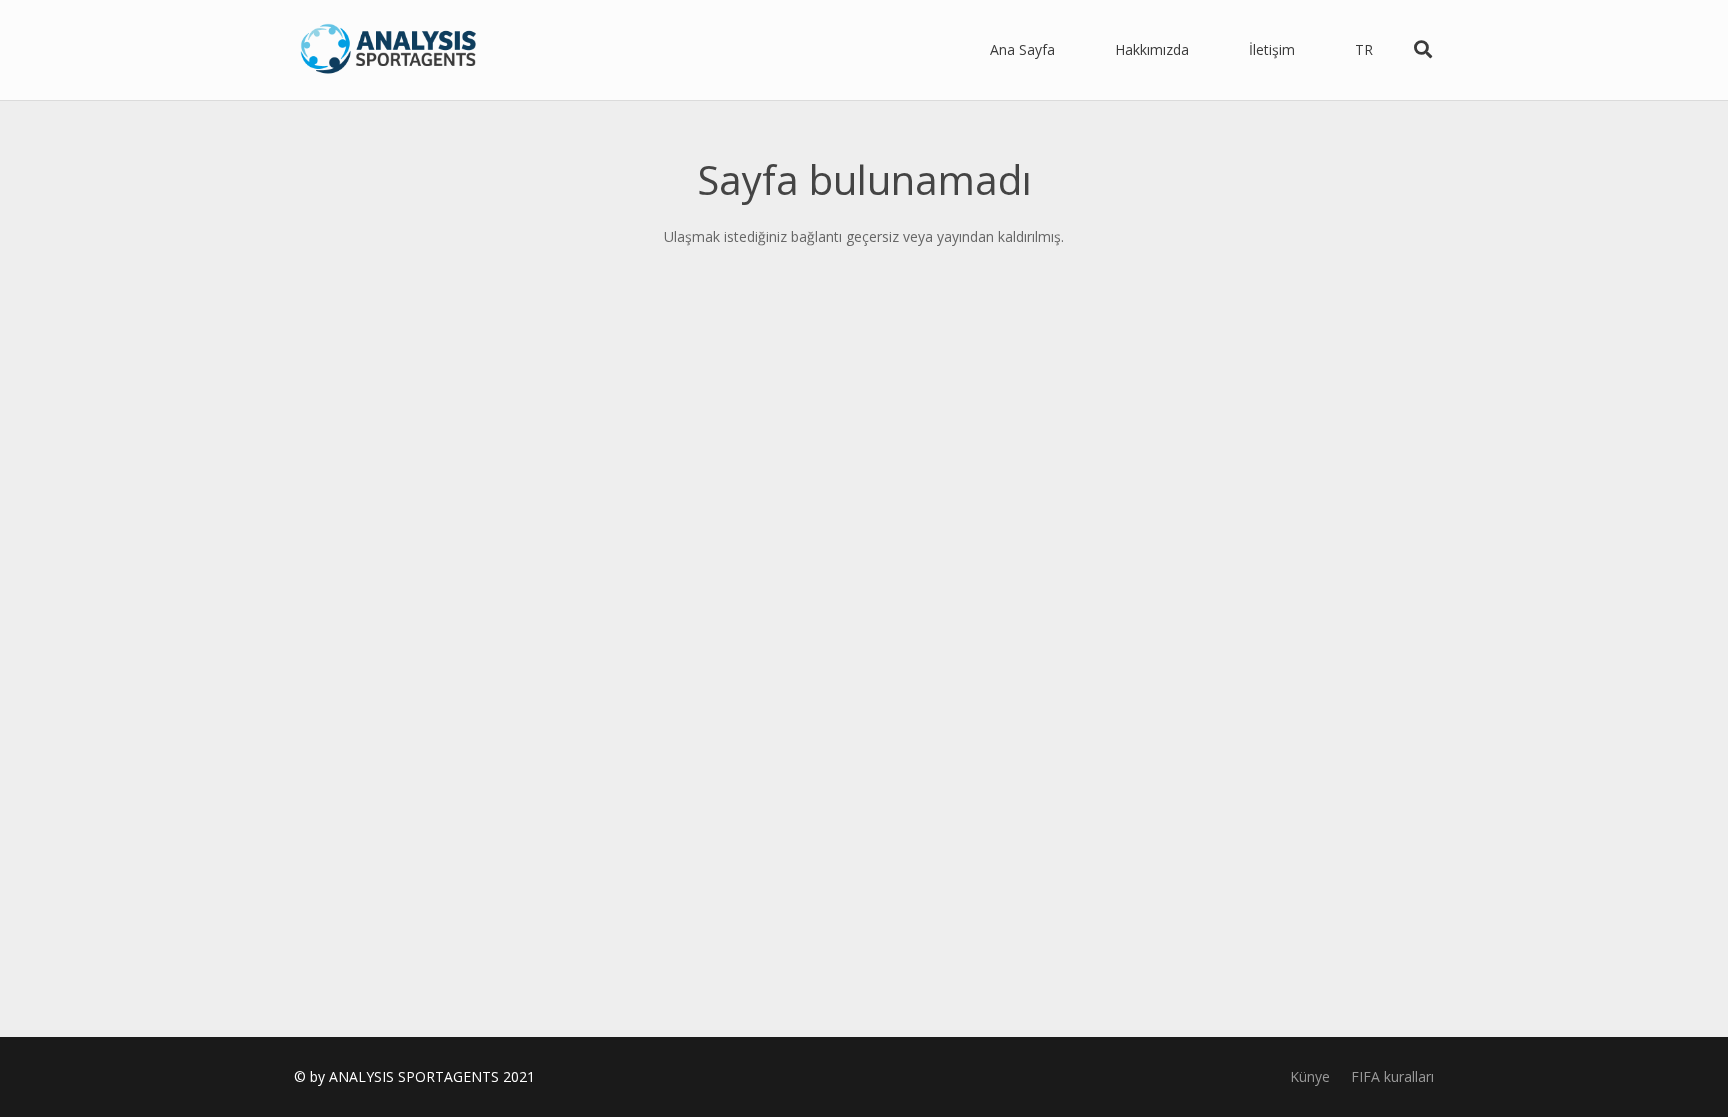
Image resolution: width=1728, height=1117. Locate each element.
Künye (1310, 1076)
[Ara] (1423, 49)
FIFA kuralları (1392, 1076)
